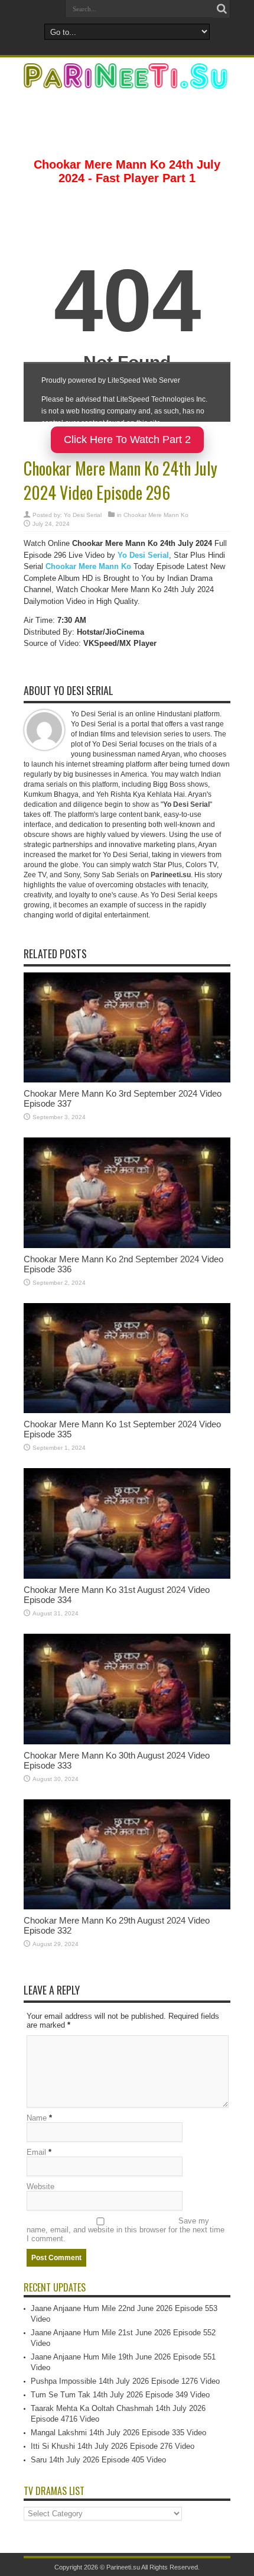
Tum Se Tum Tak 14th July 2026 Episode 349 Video (120, 2395)
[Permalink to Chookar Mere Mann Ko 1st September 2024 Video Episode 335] (127, 1410)
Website (40, 2186)
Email (36, 2152)
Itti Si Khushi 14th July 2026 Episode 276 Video (113, 2446)
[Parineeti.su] (127, 81)
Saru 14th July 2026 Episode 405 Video (98, 2460)
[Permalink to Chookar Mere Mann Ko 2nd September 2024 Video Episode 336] (127, 1245)
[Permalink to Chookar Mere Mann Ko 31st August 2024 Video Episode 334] (127, 1576)
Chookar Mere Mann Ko (156, 515)
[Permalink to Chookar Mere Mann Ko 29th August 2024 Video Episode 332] (127, 1907)
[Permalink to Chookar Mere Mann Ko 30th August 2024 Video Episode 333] (127, 1742)
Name (37, 2118)
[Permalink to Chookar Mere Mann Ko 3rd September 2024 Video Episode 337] (127, 1080)
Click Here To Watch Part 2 (127, 439)
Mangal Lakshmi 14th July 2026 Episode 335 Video (118, 2433)
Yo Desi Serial (83, 515)
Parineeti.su (123, 2567)
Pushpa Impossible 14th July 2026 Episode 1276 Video (125, 2381)
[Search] (222, 9)
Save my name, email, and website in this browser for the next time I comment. (126, 2230)
